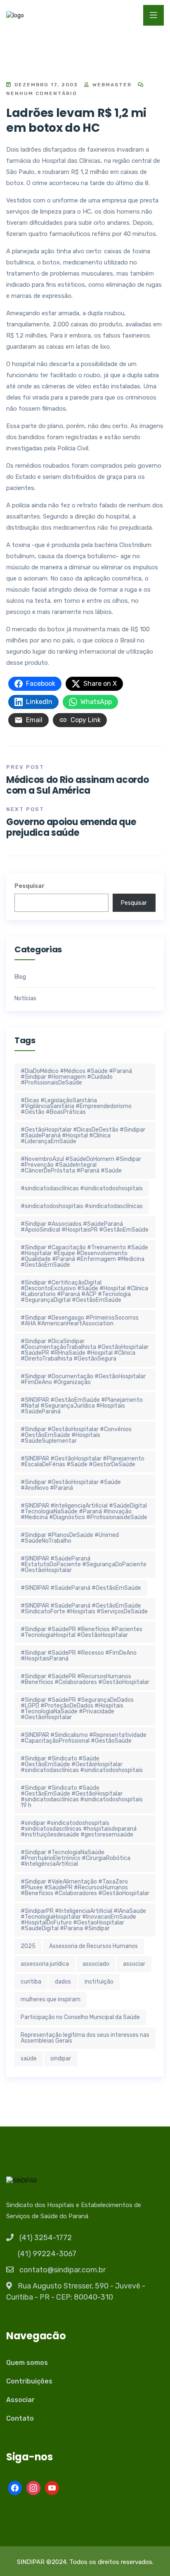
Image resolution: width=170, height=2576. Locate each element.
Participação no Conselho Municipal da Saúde (80, 2017)
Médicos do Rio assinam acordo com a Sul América (77, 785)
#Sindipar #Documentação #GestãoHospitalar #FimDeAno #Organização (83, 1379)
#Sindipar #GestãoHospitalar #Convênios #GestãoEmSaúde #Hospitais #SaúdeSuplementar (76, 1435)
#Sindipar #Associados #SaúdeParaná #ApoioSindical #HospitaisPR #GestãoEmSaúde (85, 1227)
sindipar (61, 2059)
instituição (99, 1982)
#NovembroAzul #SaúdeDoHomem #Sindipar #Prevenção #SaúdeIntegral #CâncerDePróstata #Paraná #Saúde (81, 1165)
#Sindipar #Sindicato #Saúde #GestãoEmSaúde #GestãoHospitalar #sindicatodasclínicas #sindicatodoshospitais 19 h (82, 1797)
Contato (20, 2418)
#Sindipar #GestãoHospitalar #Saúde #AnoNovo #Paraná (71, 1485)
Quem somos (27, 2363)
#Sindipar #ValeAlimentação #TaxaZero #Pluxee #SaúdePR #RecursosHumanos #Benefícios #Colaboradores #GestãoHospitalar (85, 1887)
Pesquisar (30, 886)
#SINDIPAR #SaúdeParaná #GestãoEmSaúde (81, 1588)
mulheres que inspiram (51, 1999)
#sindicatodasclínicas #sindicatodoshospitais (82, 1188)
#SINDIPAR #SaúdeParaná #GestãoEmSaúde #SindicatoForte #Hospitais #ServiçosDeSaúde (84, 1609)
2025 (28, 1946)
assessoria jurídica (45, 1964)
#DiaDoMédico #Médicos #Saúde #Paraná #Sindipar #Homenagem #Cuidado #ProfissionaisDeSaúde (76, 1077)
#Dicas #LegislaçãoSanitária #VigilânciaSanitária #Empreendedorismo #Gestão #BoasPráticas (76, 1106)
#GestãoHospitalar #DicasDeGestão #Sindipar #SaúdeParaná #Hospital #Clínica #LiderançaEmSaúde (83, 1136)
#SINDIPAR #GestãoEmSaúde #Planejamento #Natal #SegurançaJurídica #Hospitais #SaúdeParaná (82, 1406)
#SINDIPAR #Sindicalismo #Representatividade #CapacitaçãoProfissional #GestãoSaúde (84, 1738)
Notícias (25, 999)
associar (134, 1964)
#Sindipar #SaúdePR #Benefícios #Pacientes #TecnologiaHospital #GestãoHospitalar (81, 1632)
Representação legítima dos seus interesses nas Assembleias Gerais (85, 2038)
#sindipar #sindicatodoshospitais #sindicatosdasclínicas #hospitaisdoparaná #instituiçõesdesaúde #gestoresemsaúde (79, 1829)
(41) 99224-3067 (47, 2254)
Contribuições (29, 2381)
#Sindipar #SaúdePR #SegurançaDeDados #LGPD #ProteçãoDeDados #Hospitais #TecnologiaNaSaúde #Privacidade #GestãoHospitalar (77, 1709)
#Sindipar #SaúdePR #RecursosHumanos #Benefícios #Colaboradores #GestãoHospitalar (85, 1679)
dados (63, 1982)
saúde (29, 2059)
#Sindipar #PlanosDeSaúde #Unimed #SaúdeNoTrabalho (70, 1538)
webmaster (111, 85)
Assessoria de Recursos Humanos (93, 1946)
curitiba (31, 1982)
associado (96, 1964)
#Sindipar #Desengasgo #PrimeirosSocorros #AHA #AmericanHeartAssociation (80, 1321)
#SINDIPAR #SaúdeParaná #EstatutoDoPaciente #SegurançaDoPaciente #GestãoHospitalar (84, 1564)
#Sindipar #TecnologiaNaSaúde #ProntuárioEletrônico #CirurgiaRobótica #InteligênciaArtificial (76, 1858)
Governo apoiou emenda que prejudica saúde (71, 827)
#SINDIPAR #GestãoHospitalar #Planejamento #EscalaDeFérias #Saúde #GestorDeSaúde (83, 1462)
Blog (20, 977)
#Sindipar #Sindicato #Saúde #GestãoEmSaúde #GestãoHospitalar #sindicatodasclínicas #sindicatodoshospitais (82, 1764)
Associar (20, 2400)
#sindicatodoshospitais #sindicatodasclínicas (82, 1206)
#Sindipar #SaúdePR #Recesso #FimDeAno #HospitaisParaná (79, 1656)
